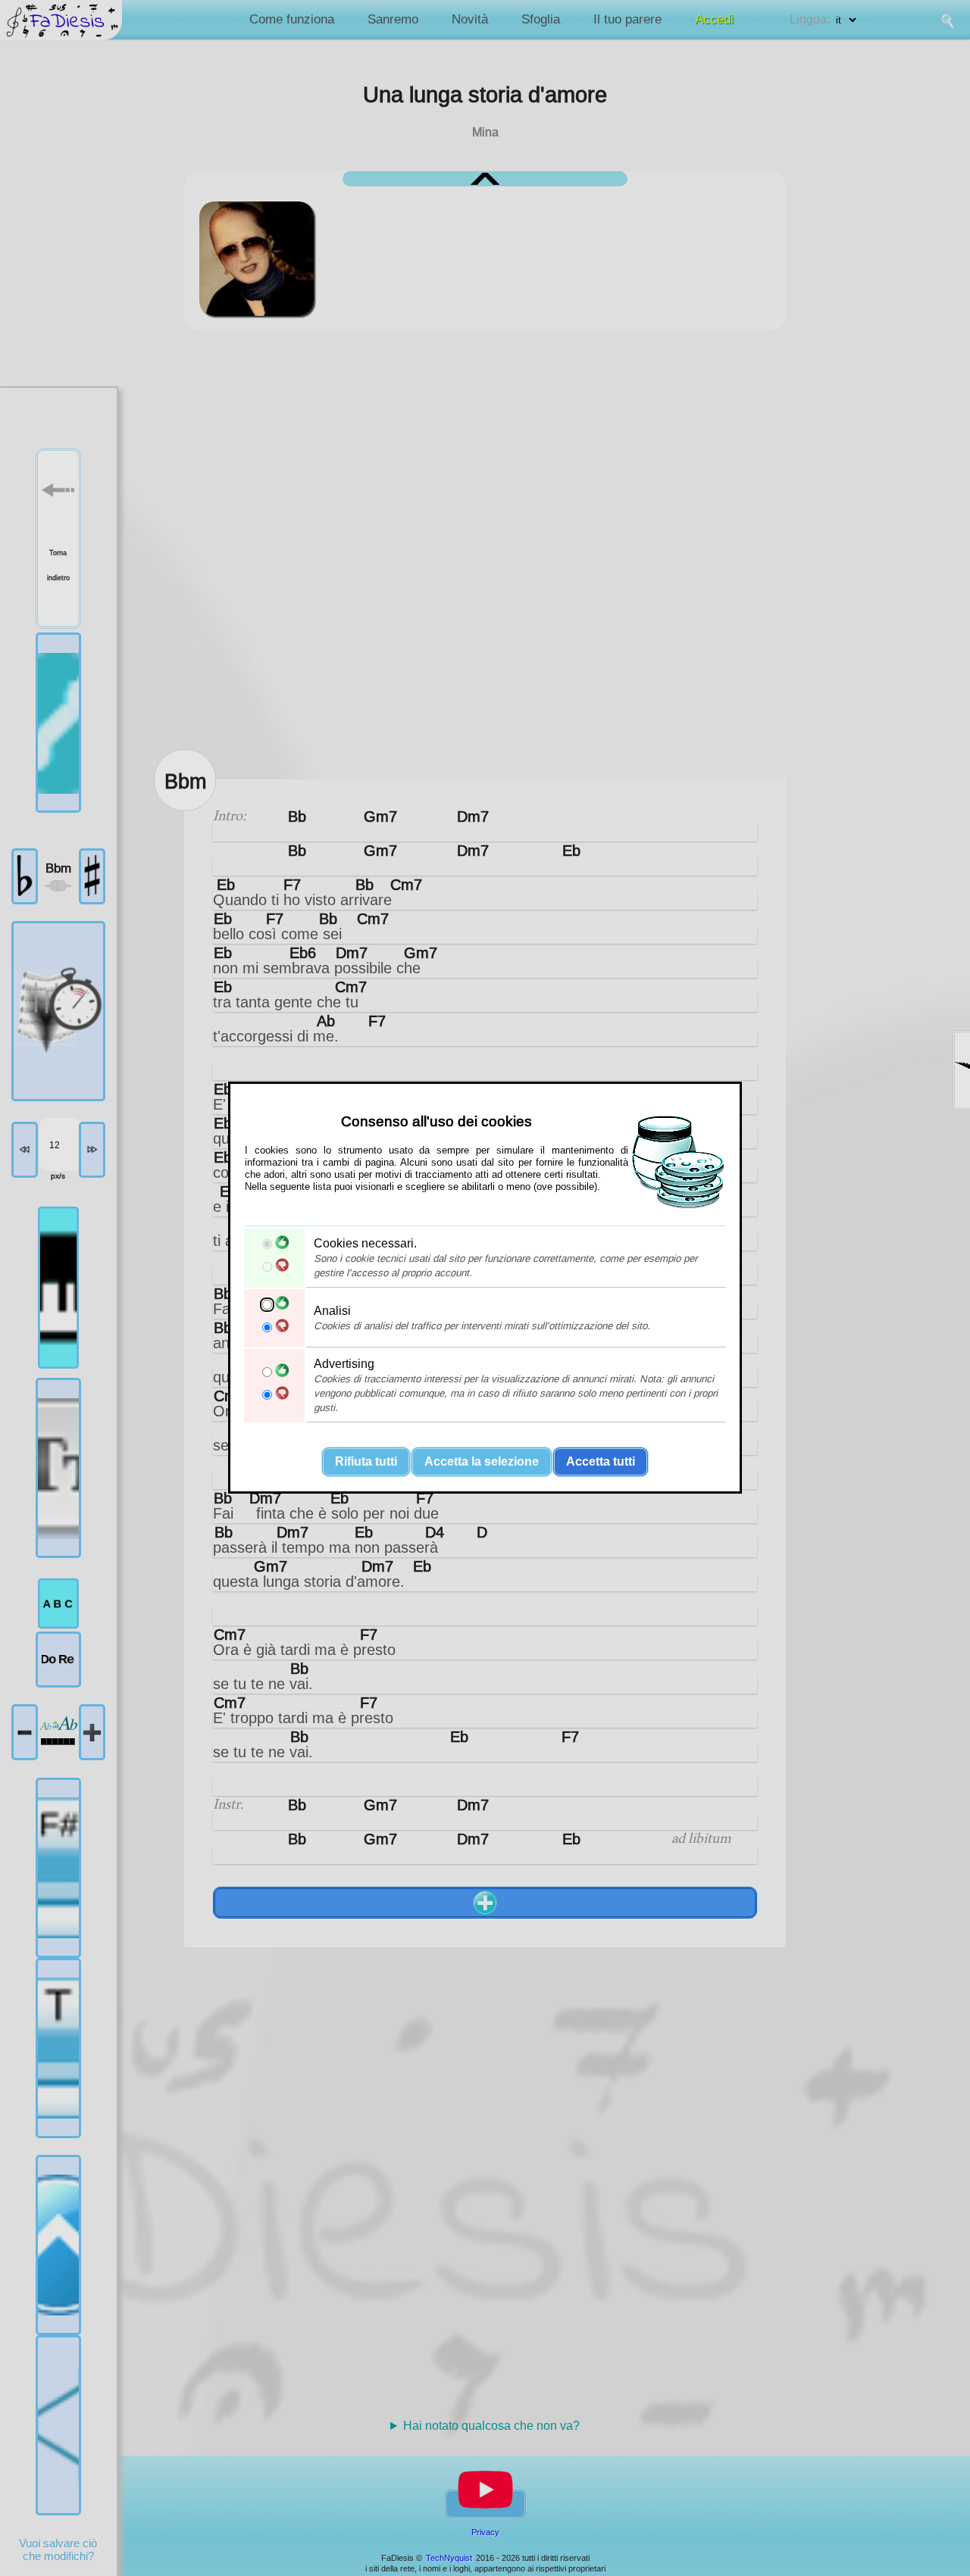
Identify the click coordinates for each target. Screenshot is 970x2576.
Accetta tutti (601, 1462)
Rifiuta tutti (366, 1462)
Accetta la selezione (482, 1462)
